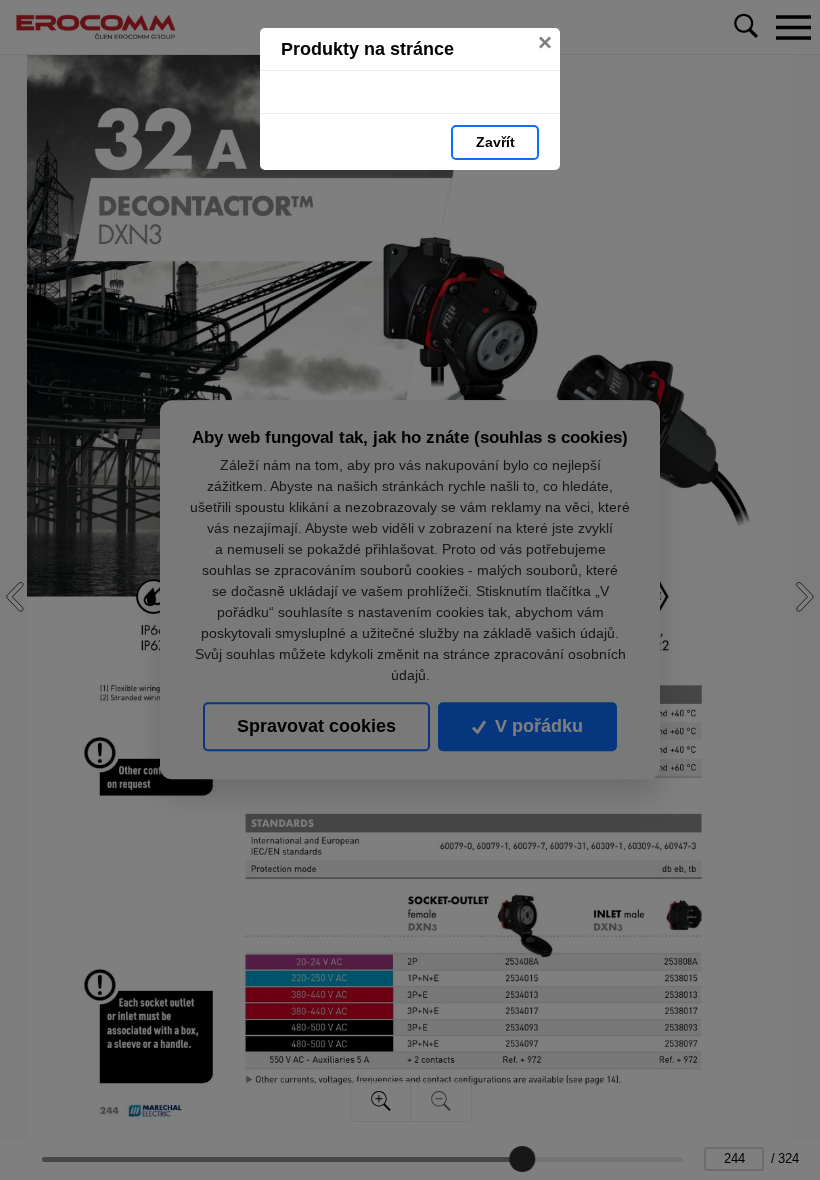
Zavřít (495, 142)
